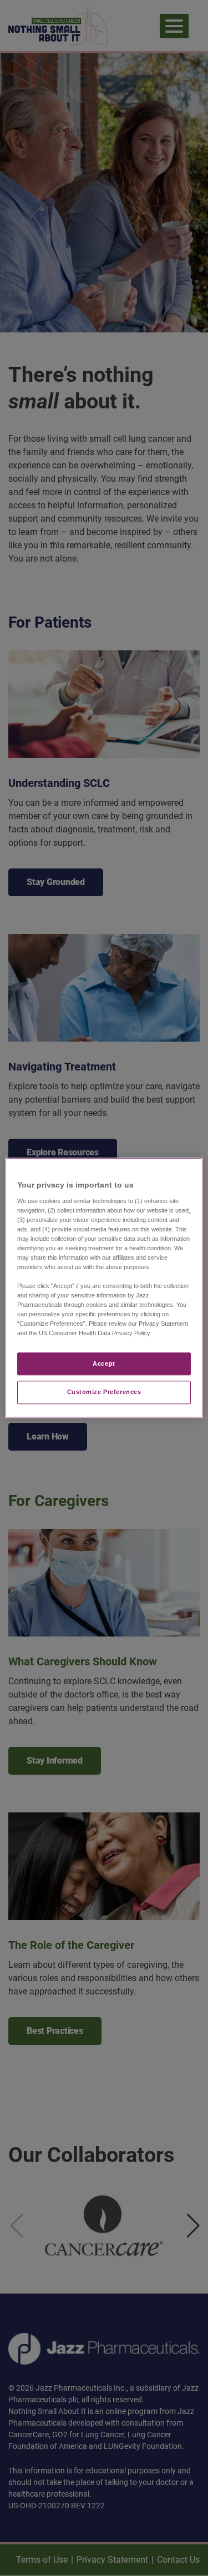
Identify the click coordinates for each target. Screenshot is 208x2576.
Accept (104, 1363)
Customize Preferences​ (104, 1392)
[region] (104, 1288)
